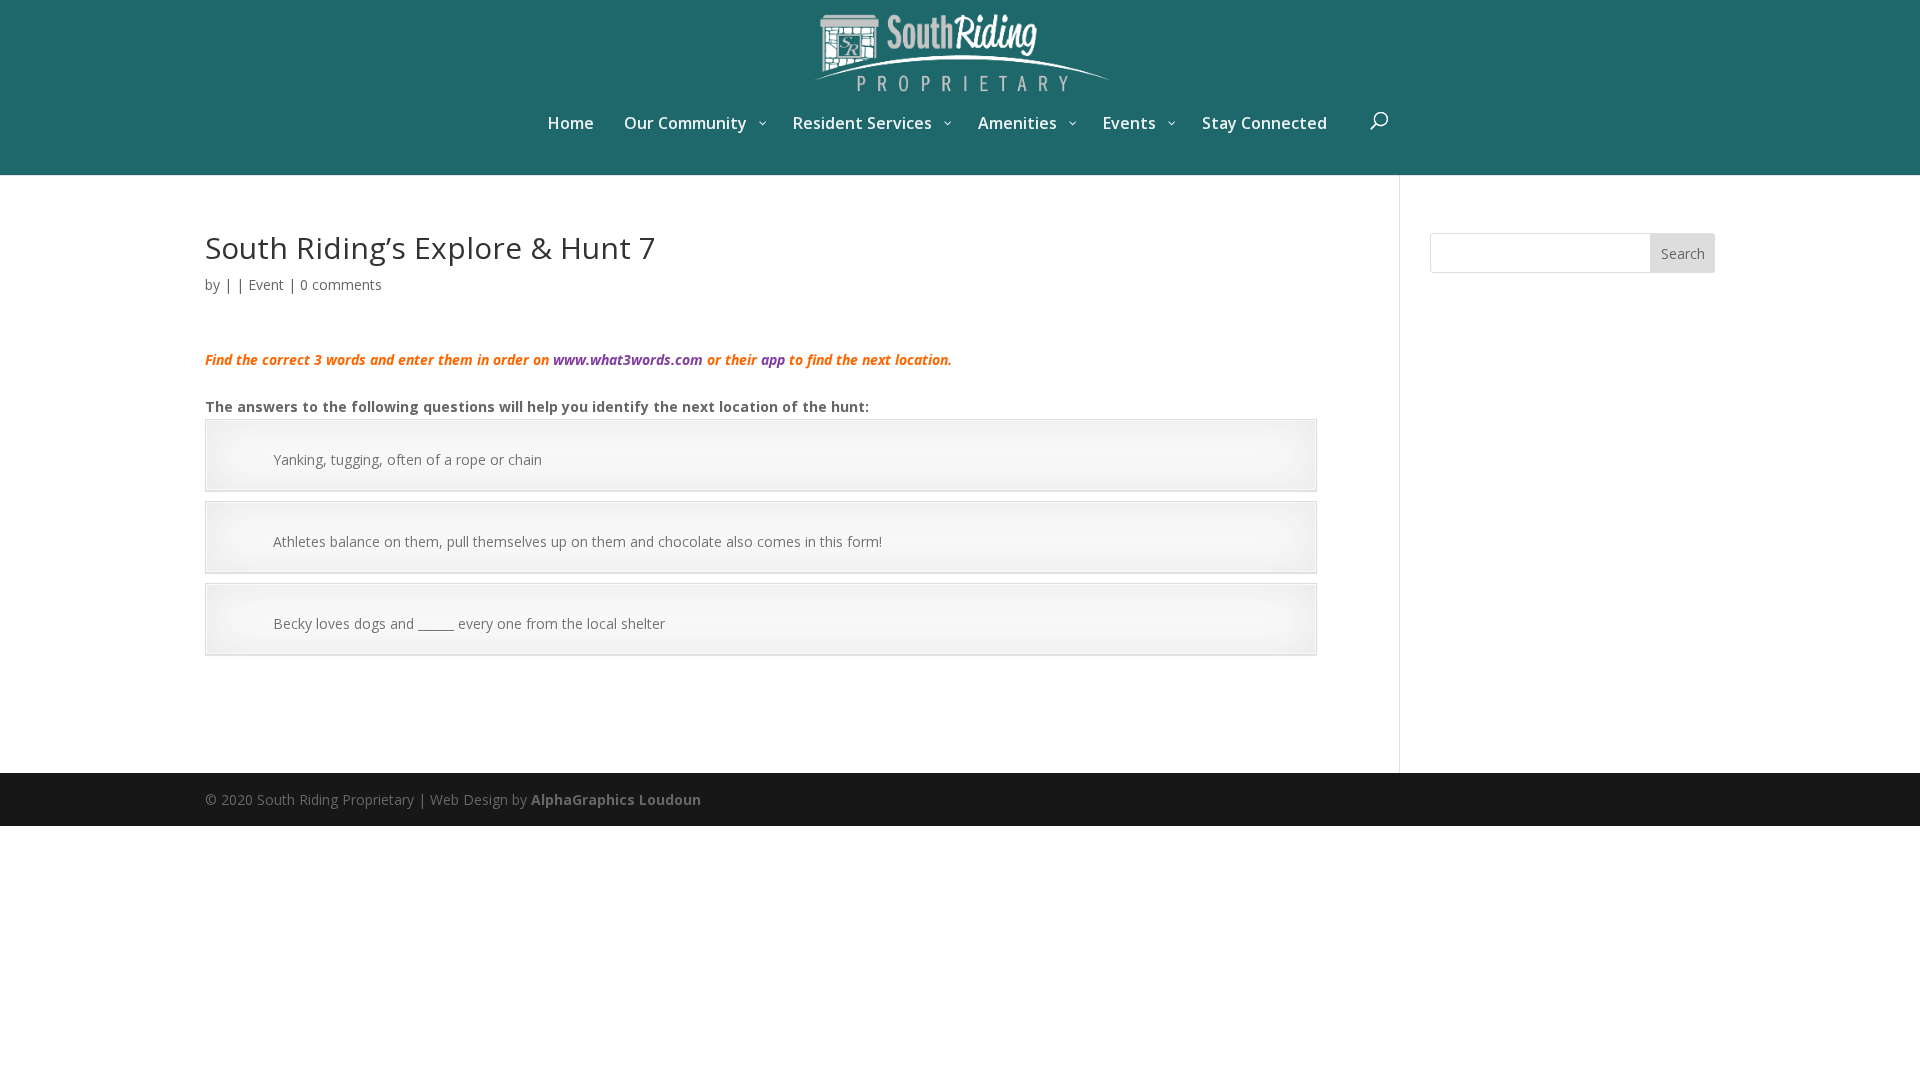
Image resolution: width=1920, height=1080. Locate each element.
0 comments (341, 284)
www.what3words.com (628, 359)
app (773, 359)
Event (266, 284)
